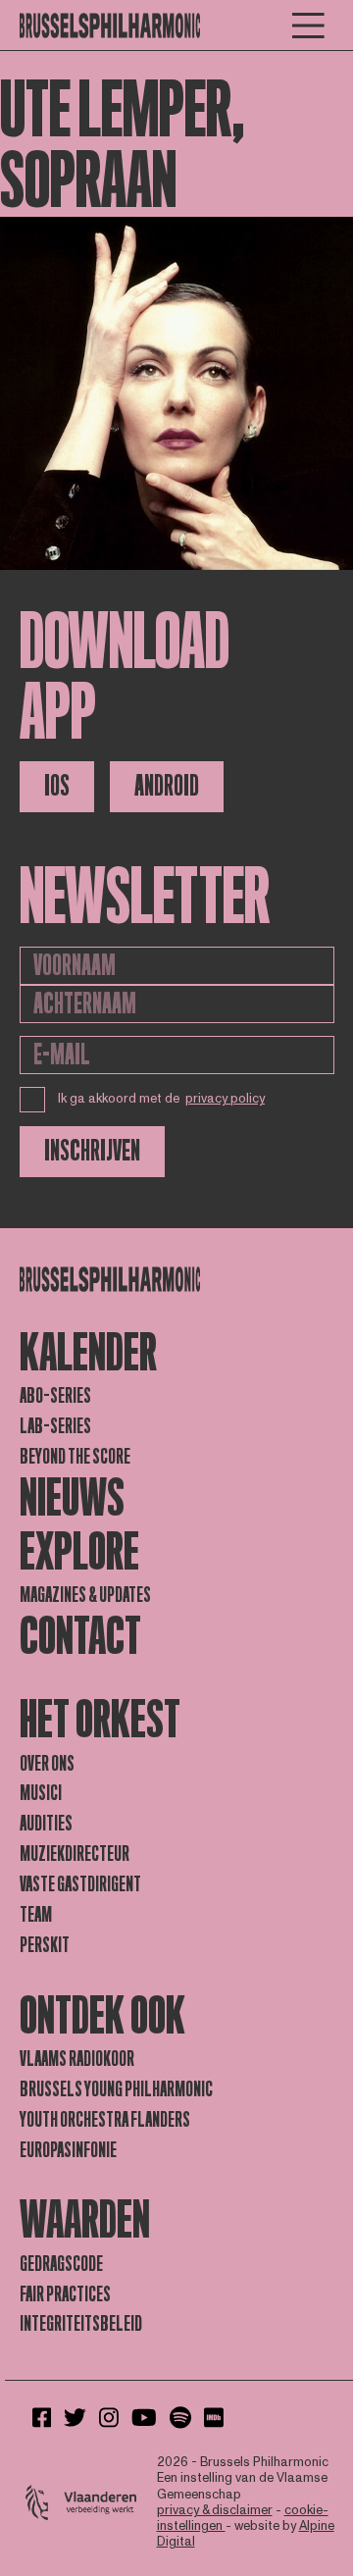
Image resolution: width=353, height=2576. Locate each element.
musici (41, 1793)
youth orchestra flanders (105, 2120)
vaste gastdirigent (80, 1884)
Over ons (47, 1764)
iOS (57, 786)
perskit (45, 1945)
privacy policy (225, 1099)
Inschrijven (92, 1151)
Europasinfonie (68, 2150)
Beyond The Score (75, 1457)
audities (46, 1824)
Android (167, 786)
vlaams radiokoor (77, 2059)
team (36, 1915)
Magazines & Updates (85, 1595)
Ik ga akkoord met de (162, 1099)
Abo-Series (55, 1396)
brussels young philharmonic (116, 2089)
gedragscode (61, 2264)
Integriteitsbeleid (81, 2324)
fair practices (65, 2294)
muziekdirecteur (75, 1854)
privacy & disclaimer (215, 2510)
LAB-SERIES (55, 1426)
